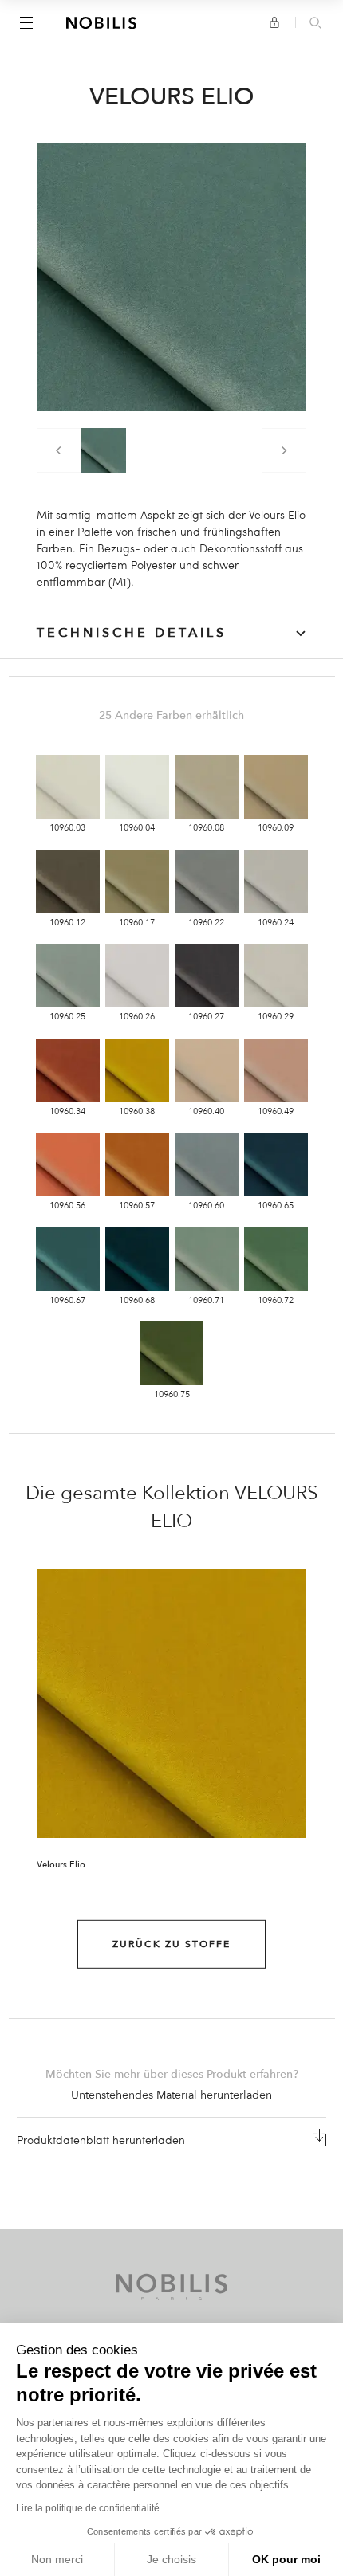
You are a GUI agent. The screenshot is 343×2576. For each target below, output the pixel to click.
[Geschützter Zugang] (274, 22)
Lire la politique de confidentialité (88, 2508)
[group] (104, 450)
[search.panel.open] (315, 24)
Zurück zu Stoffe (171, 1944)
